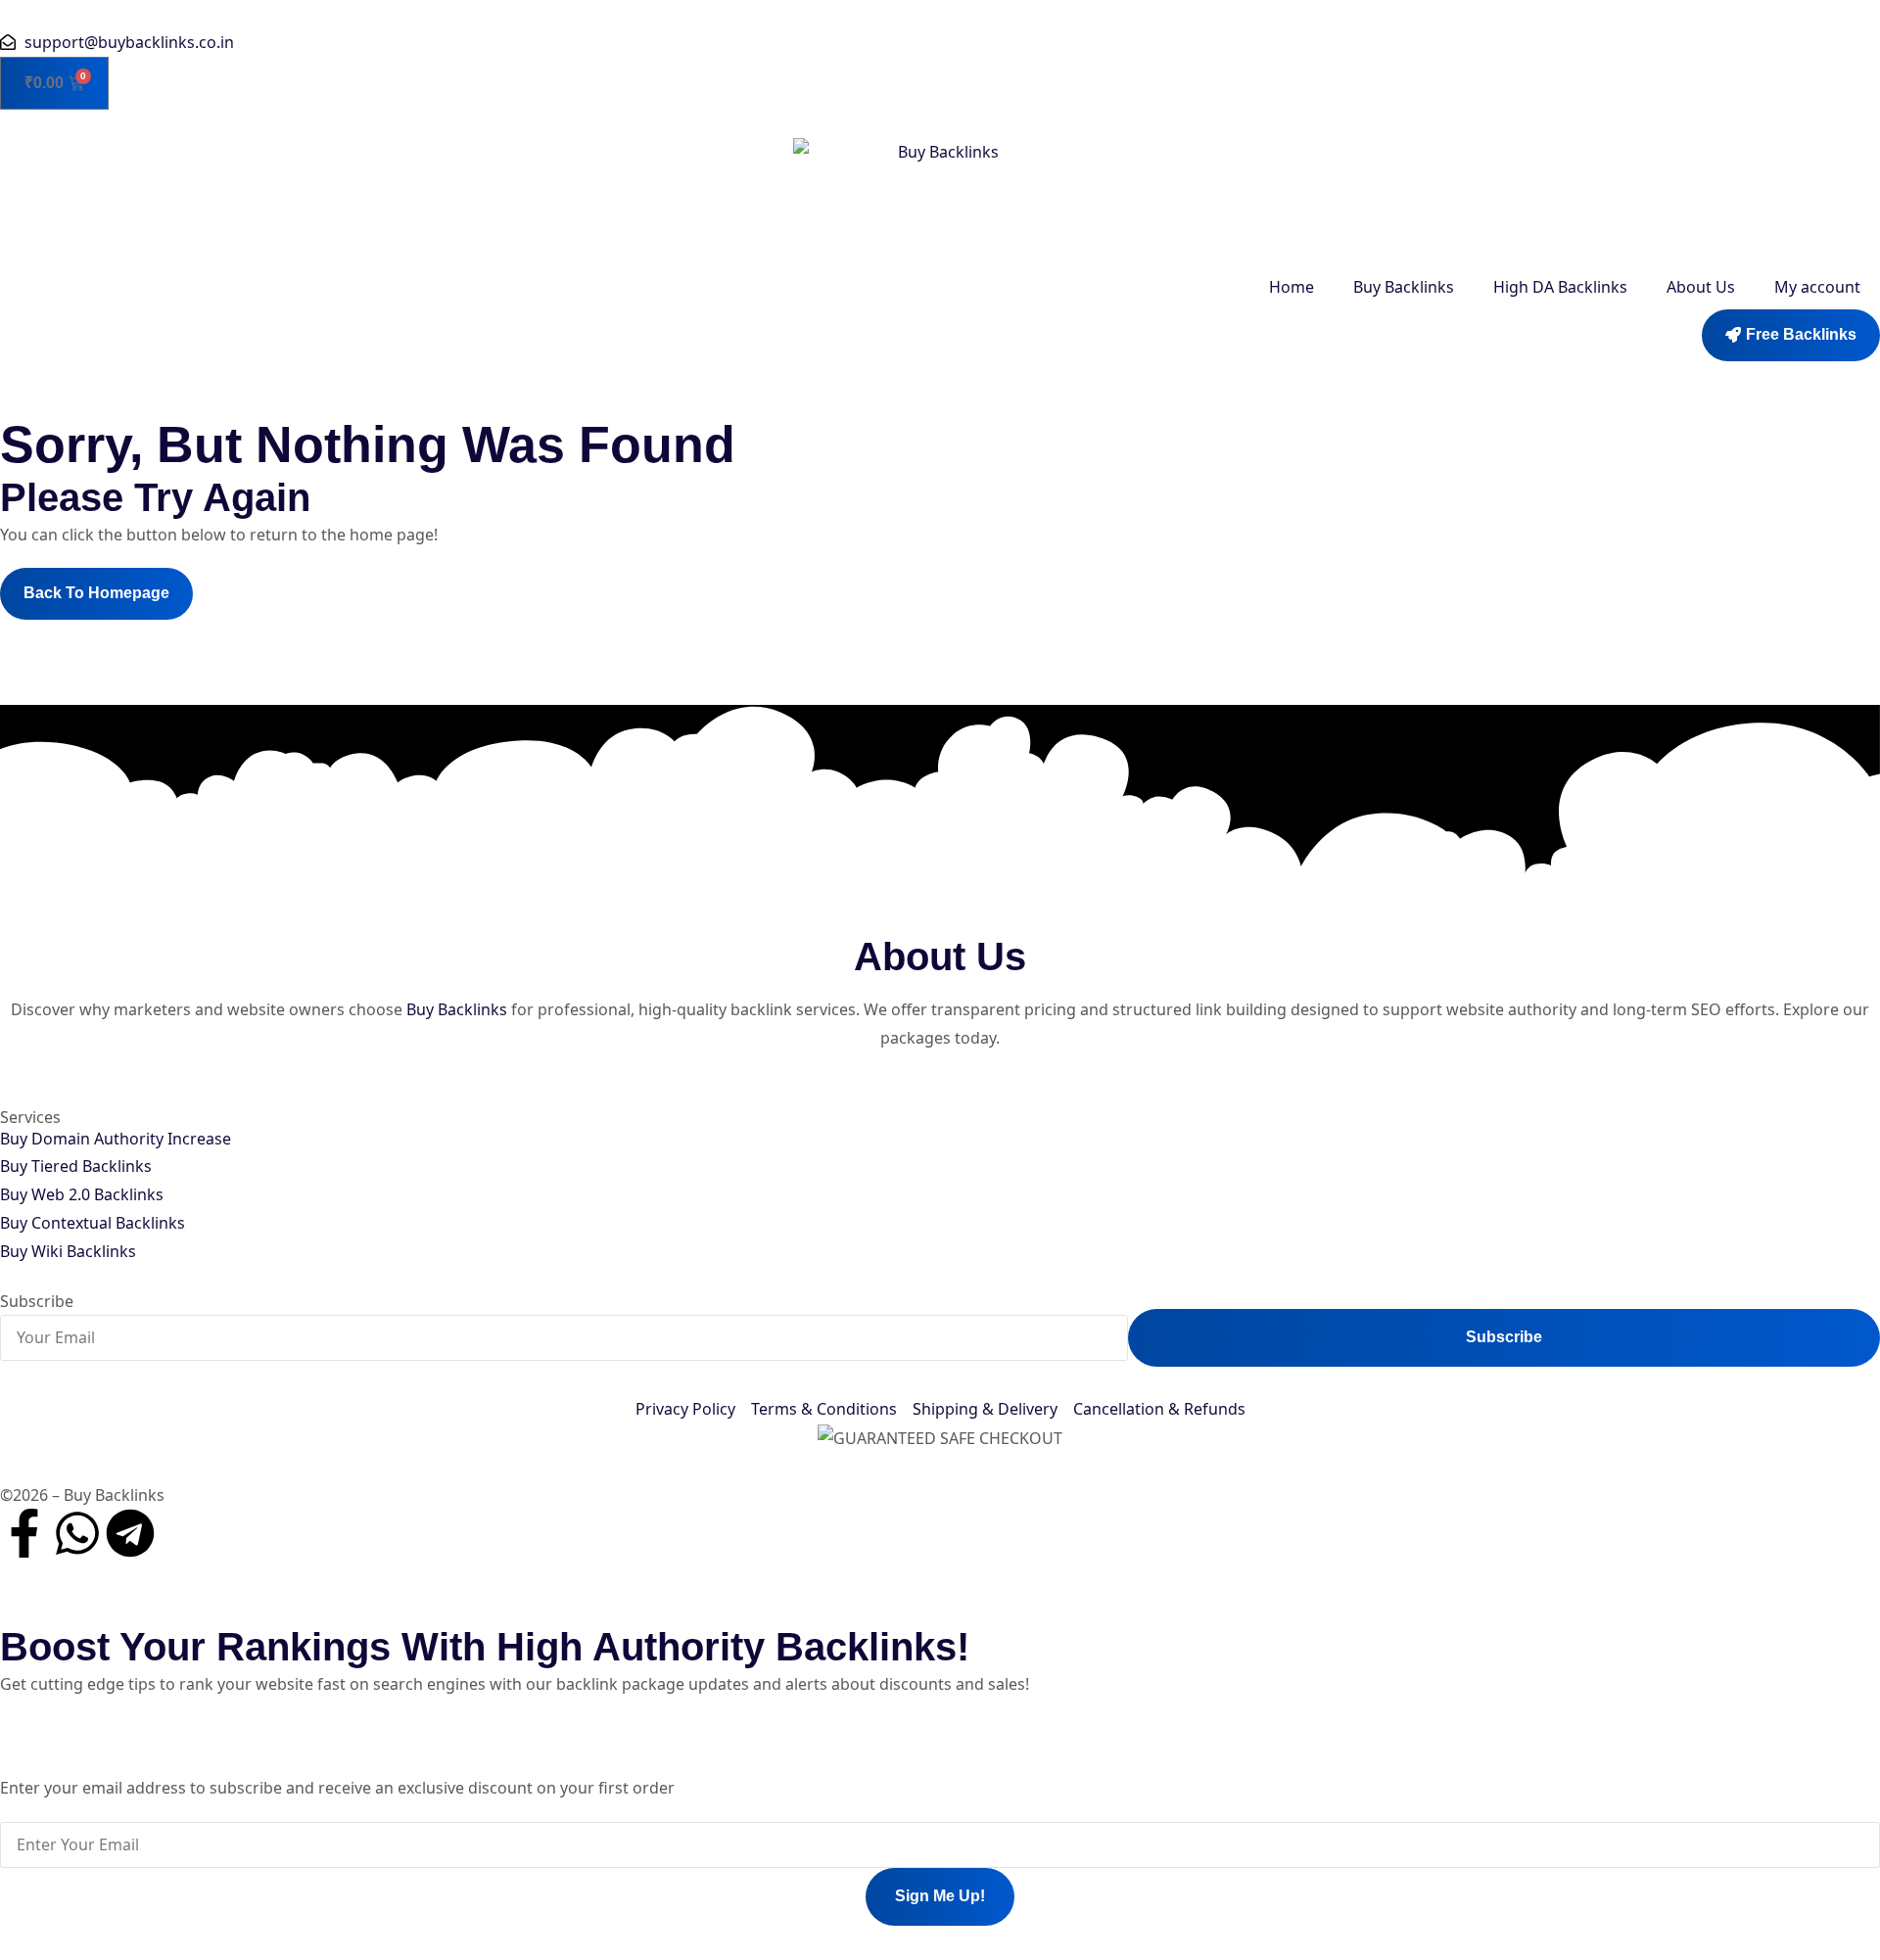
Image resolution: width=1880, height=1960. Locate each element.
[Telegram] (130, 1533)
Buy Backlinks (1404, 287)
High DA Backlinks (1560, 287)
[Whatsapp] (77, 1533)
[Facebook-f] (24, 1533)
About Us (1701, 287)
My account (1817, 287)
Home (1292, 287)
